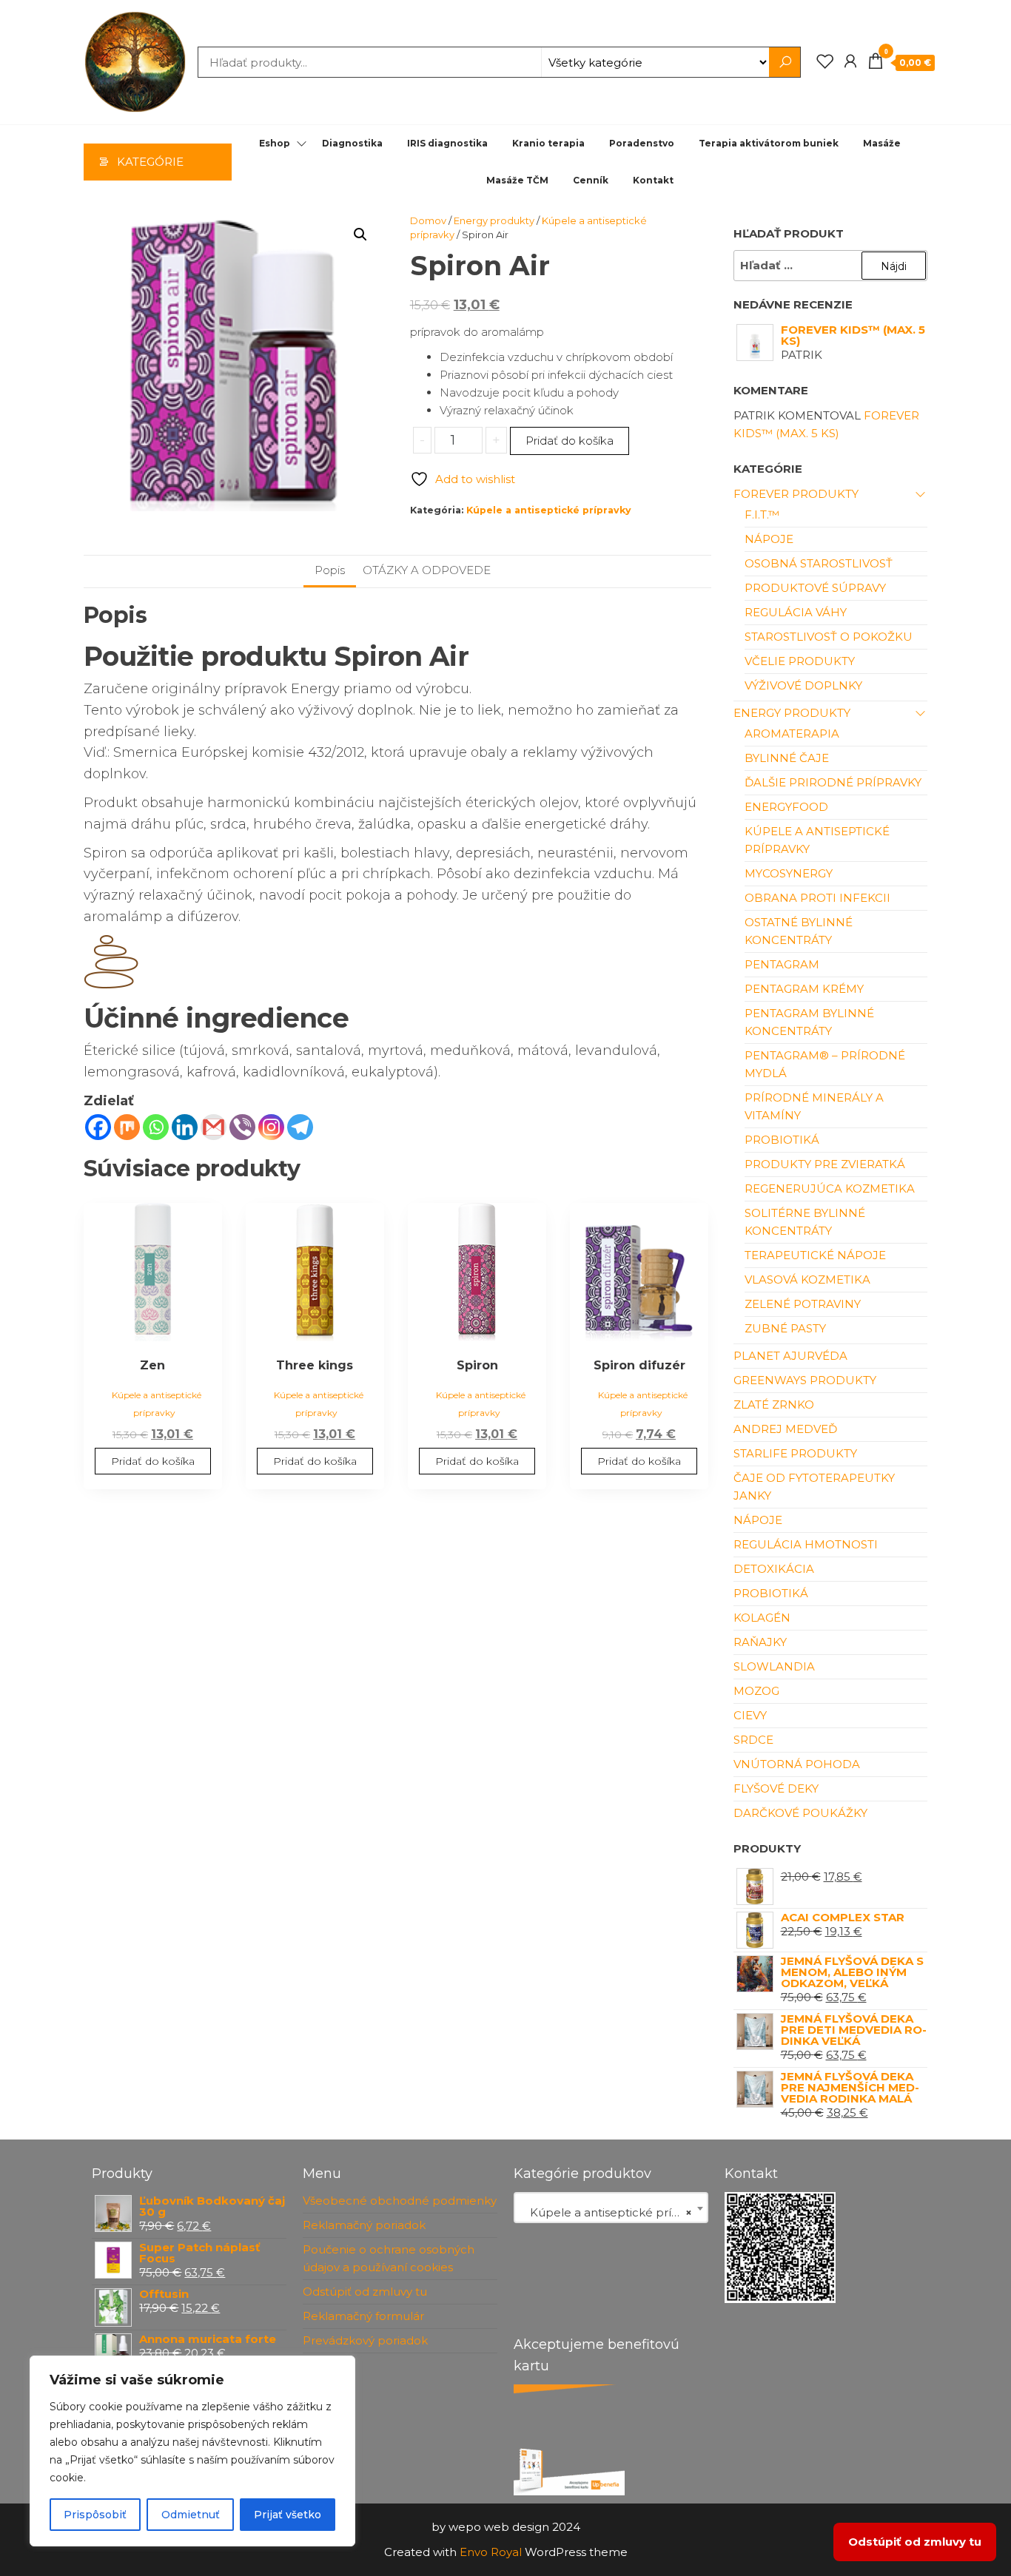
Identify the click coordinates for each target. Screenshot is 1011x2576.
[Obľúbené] (825, 61)
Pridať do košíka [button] (153, 1461)
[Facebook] (98, 1127)
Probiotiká (782, 1140)
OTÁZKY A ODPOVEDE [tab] (427, 570)
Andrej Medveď (785, 1429)
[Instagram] (271, 1127)
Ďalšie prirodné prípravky (833, 782)
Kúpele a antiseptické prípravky (549, 510)
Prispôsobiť (95, 2515)
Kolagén (762, 1618)
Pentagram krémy (804, 989)
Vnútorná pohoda (797, 1764)
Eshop (275, 143)
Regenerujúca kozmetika (830, 1188)
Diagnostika (352, 143)
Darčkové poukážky (800, 1813)
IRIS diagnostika (447, 143)
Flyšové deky (776, 1788)
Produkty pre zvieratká (825, 1164)
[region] (192, 2451)
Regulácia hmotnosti (806, 1544)
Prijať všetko (288, 2515)
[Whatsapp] (156, 1127)
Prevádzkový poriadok (365, 2340)
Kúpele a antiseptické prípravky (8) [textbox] (614, 2212)
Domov (428, 220)
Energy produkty (494, 220)
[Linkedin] (185, 1127)
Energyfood (786, 807)
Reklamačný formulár (363, 2316)
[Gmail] (214, 1127)
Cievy (750, 1715)
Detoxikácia (774, 1569)
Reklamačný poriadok (364, 2225)
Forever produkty (796, 494)
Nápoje (769, 539)
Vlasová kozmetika (807, 1279)
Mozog (756, 1691)
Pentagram (782, 964)
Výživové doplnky (803, 685)
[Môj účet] (850, 61)
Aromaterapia (792, 734)
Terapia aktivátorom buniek (769, 143)
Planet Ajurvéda (790, 1356)
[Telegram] (300, 1127)
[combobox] (611, 2208)
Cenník (591, 180)
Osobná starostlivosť (819, 563)
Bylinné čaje (787, 758)
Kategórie (150, 162)
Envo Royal (491, 2552)
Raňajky (760, 1642)
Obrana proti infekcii (817, 898)
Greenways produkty (805, 1380)
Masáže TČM (517, 180)
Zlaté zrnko (774, 1405)
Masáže (882, 143)
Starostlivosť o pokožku (829, 637)
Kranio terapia (548, 143)
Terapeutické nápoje (815, 1255)
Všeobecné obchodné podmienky (400, 2201)
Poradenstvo (642, 143)
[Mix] (127, 1127)
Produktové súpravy (815, 588)
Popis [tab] (330, 570)
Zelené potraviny (803, 1304)
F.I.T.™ (762, 515)
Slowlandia (774, 1666)
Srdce (753, 1740)
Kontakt (653, 180)
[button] (360, 235)
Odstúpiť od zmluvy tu (365, 2292)
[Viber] (242, 1127)
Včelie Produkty (800, 661)
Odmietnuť (191, 2515)
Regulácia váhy (796, 612)
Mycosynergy (789, 873)
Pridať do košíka (570, 441)
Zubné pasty (785, 1328)
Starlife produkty (795, 1453)
